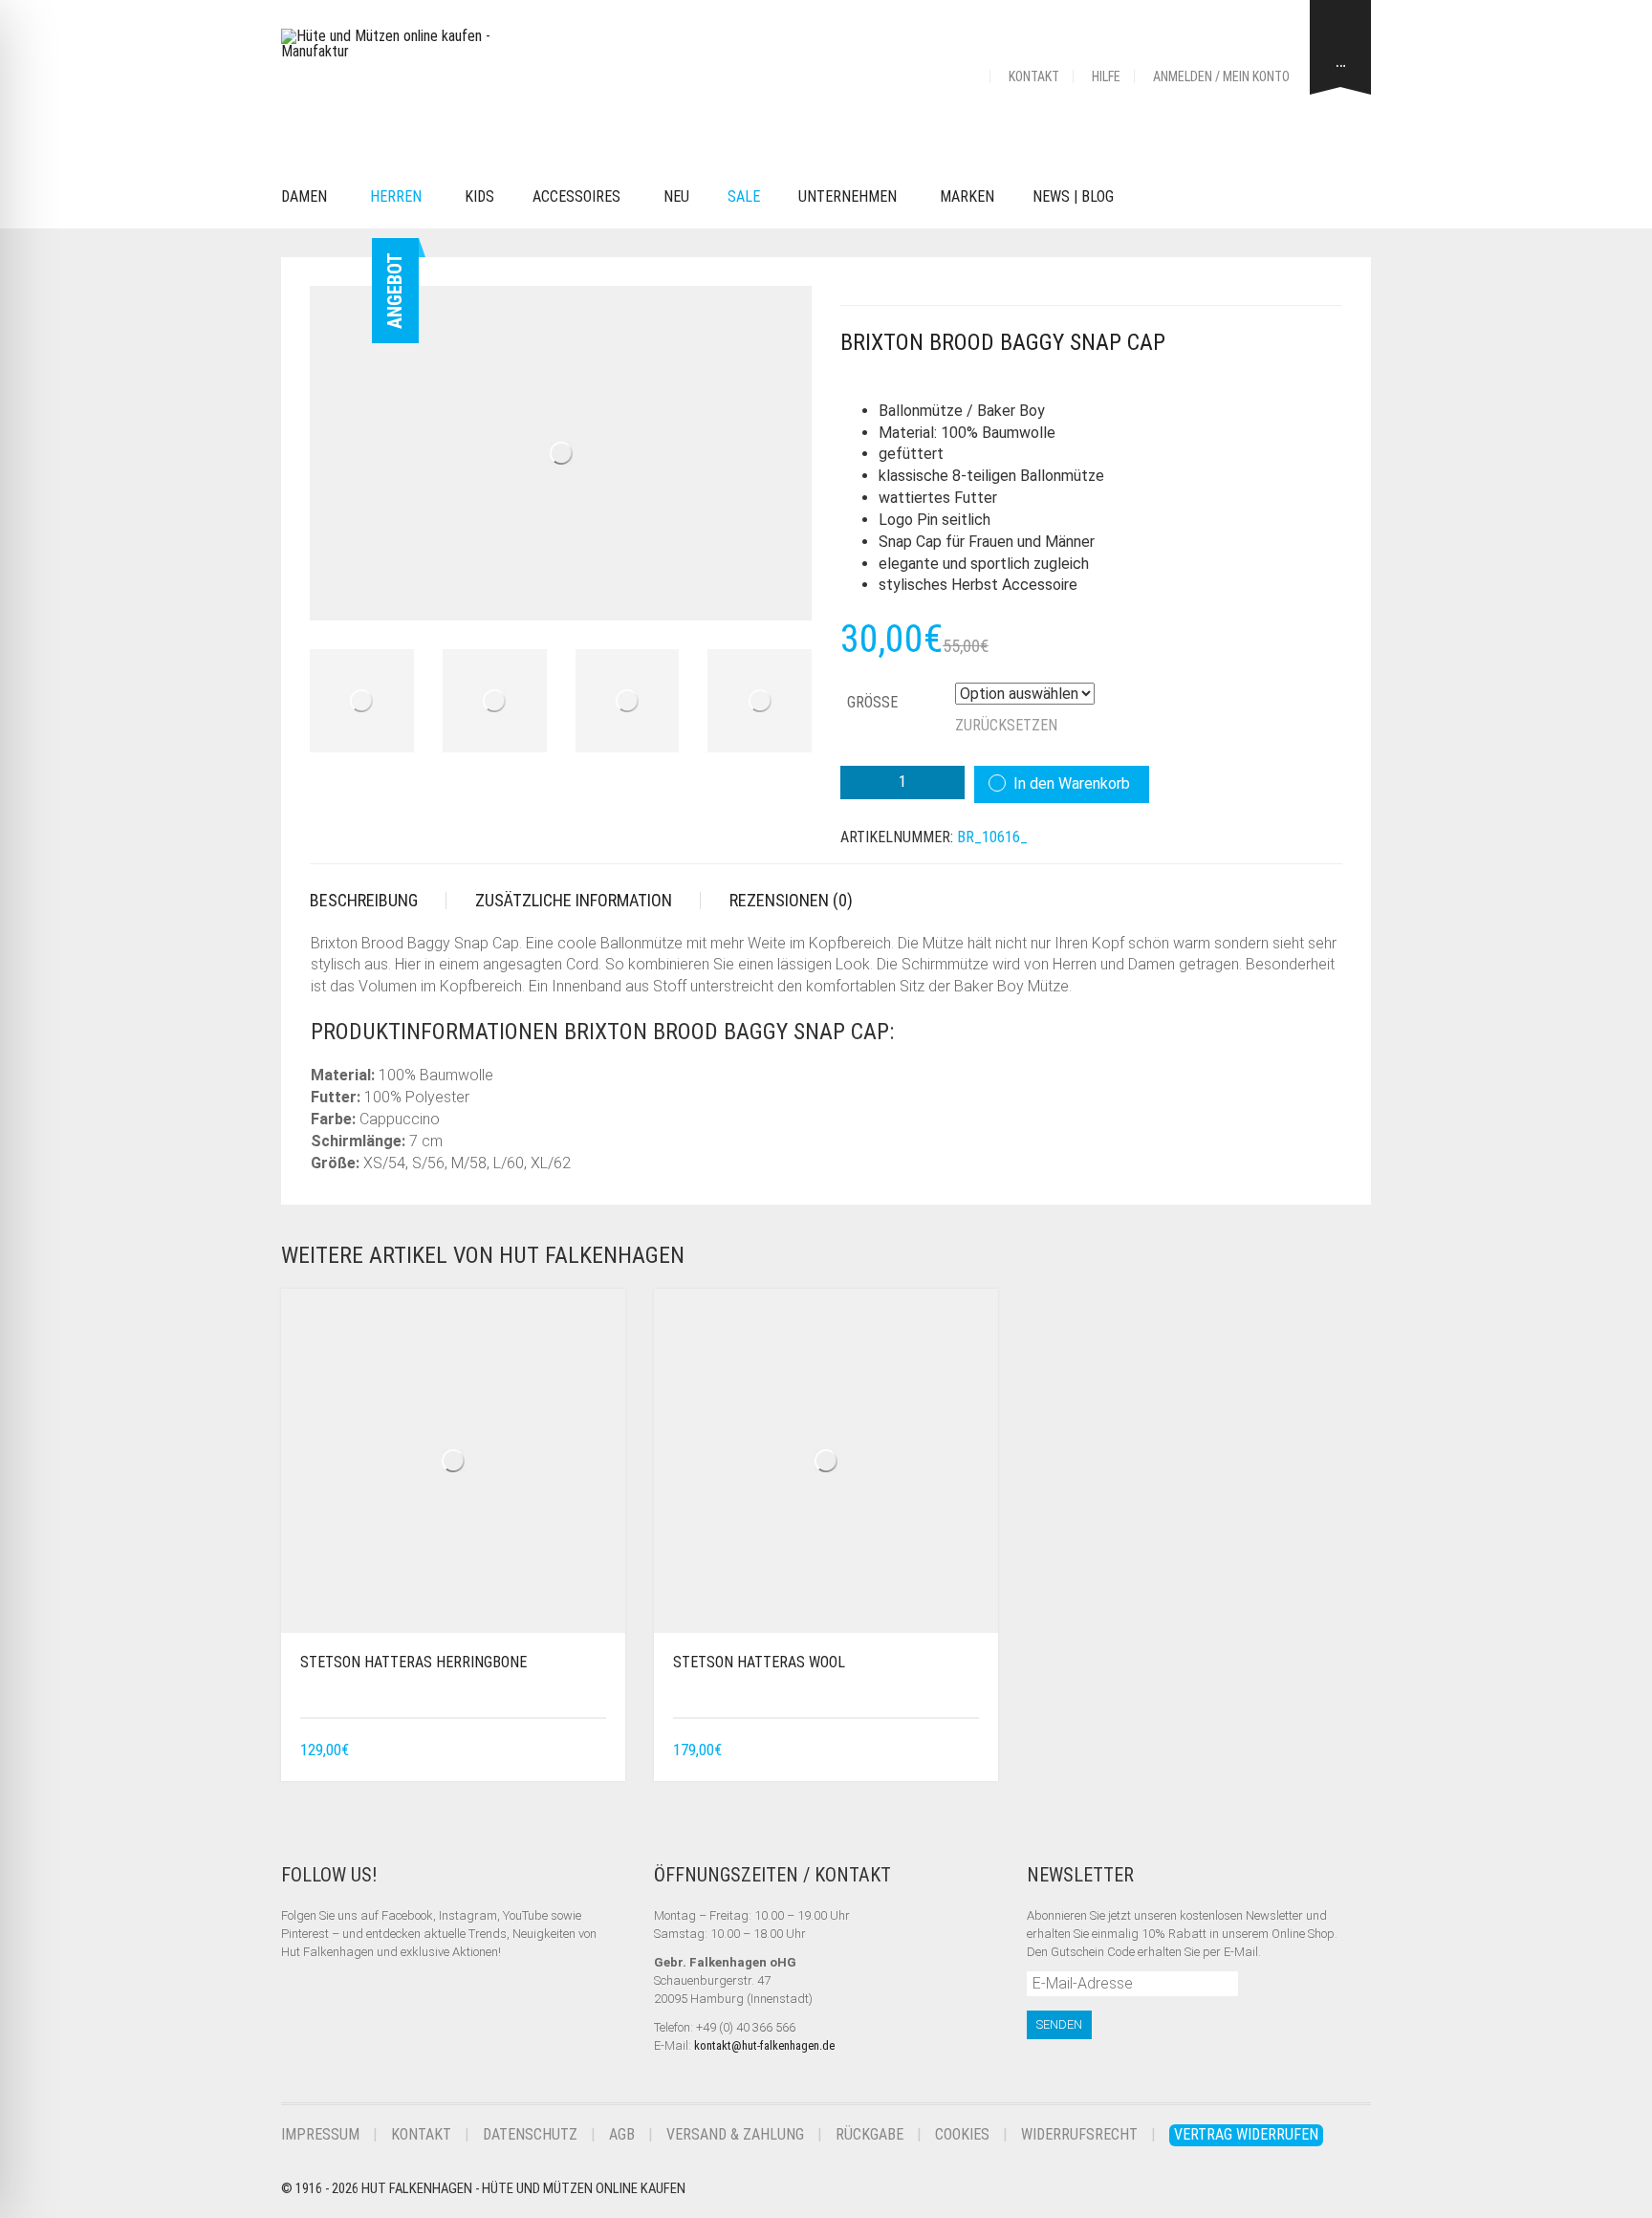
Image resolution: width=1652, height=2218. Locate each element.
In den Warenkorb (1072, 783)
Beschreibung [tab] (364, 900)
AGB (622, 2134)
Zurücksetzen (1006, 725)
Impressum (320, 2134)
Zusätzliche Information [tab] (574, 900)
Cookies (962, 2134)
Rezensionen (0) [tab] (791, 900)
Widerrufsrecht (1079, 2134)
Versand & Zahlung (735, 2134)
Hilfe (1106, 76)
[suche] (1162, 197)
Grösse (872, 702)
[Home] (967, 76)
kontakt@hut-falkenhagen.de (764, 2045)
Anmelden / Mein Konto (1221, 76)
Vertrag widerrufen (1246, 2134)
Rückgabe (869, 2134)
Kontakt (1034, 76)
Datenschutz (530, 2134)
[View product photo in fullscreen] (780, 588)
